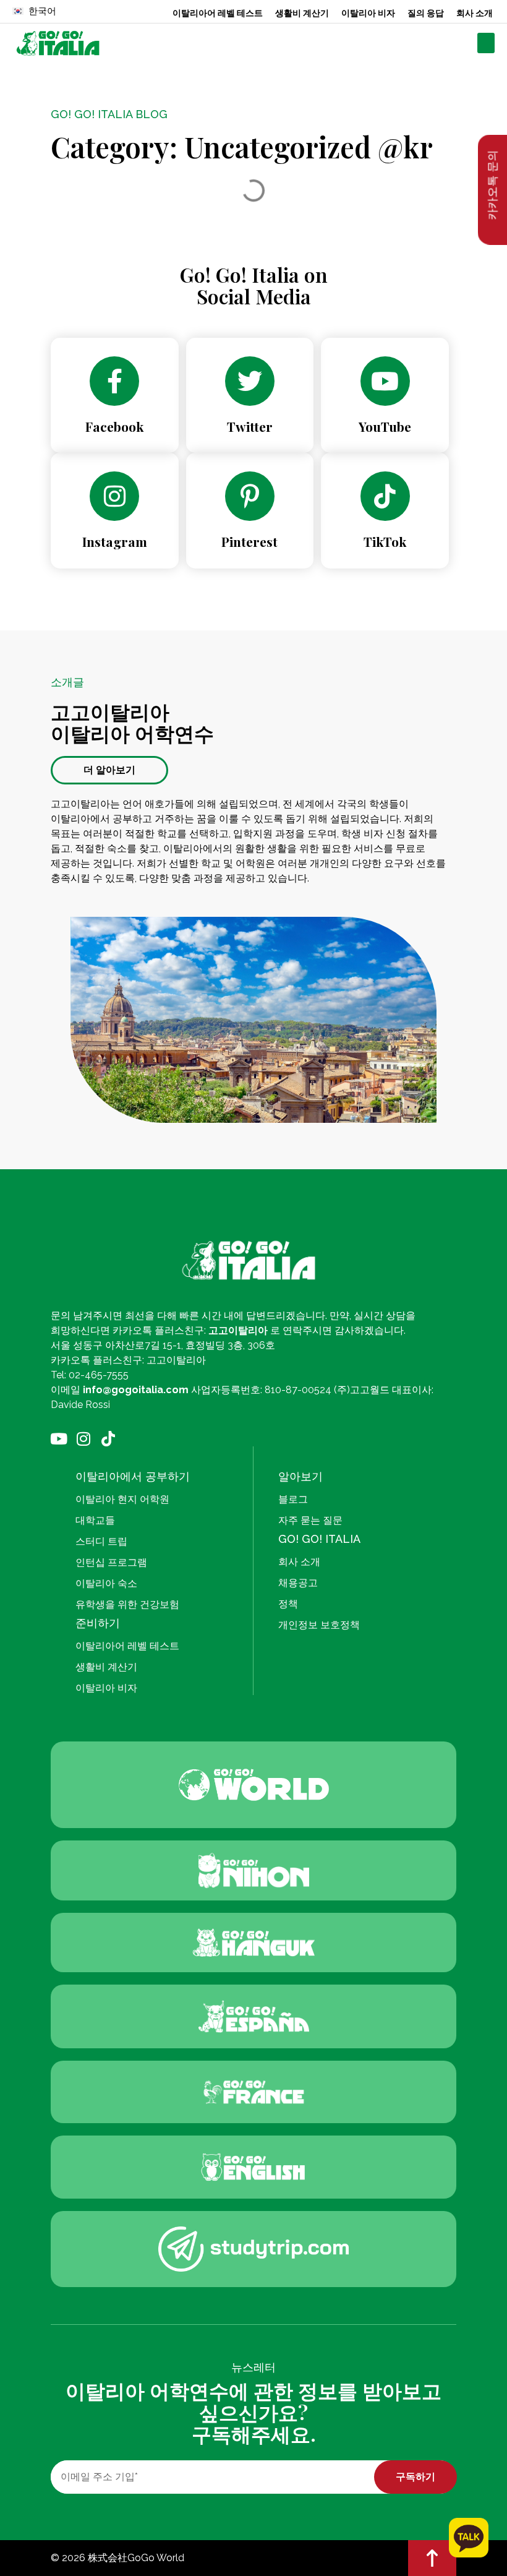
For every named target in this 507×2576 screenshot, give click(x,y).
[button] (486, 43)
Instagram (115, 541)
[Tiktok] (108, 1439)
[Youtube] (58, 1439)
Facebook (114, 426)
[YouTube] (385, 381)
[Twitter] (250, 381)
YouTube (385, 426)
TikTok (385, 541)
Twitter (250, 426)
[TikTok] (385, 496)
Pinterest (249, 541)
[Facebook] (114, 381)
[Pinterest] (250, 496)
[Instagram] (114, 496)
